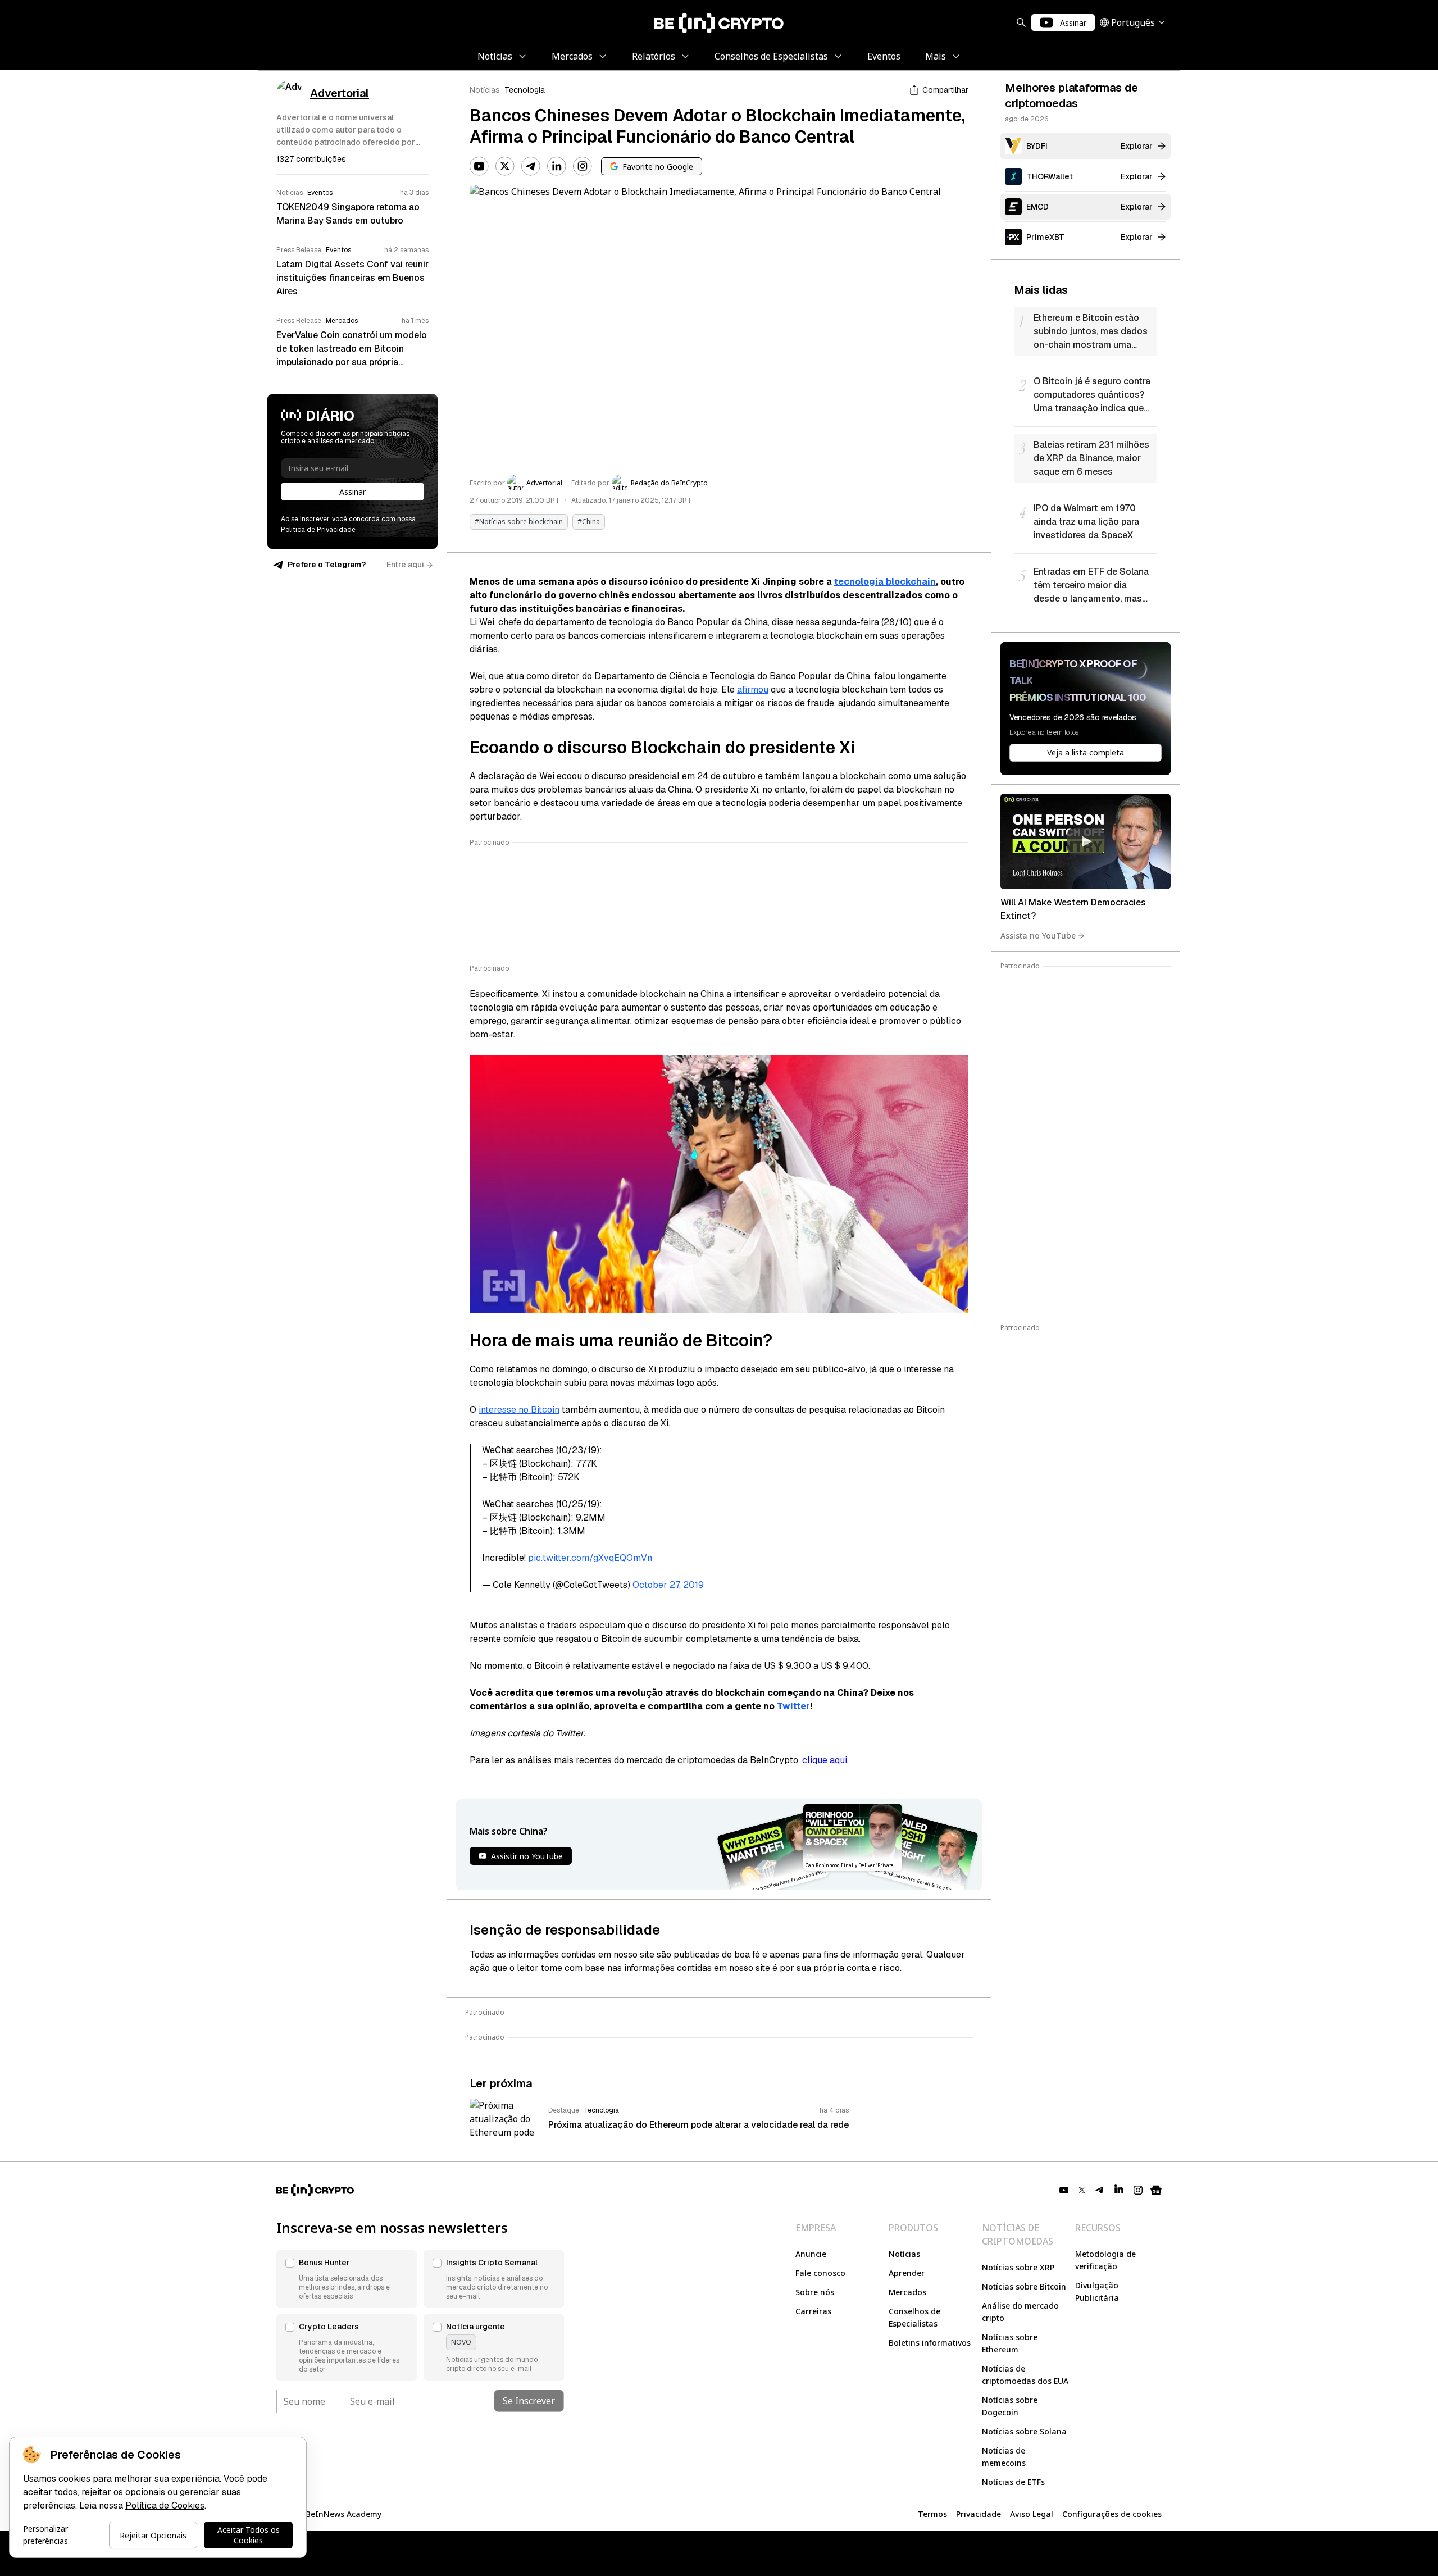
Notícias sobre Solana (1024, 2431)
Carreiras (813, 2311)
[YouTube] (479, 166)
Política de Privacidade (318, 530)
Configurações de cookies (1112, 2514)
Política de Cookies (165, 2506)
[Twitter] (505, 166)
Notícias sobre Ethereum (1010, 2343)
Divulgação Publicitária (1097, 2291)
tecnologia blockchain (885, 582)
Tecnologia (525, 90)
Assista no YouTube (1038, 936)
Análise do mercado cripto (1020, 2312)
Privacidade (979, 2514)
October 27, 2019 (668, 1585)
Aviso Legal (1032, 2514)
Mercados (907, 2292)
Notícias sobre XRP (1018, 2267)
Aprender (907, 2273)
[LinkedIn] (557, 166)
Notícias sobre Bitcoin (1024, 2286)
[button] (347, 2279)
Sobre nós (815, 2292)
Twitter (793, 1706)
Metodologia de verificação (1105, 2260)
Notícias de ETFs (1013, 2482)
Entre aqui (405, 565)
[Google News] (1156, 2190)
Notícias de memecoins (1004, 2457)
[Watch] (1086, 841)
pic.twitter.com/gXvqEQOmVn (590, 1558)
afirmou (753, 689)
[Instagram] (583, 166)
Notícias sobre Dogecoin (1010, 2406)
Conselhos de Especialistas (914, 2317)
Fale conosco (820, 2273)
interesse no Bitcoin (519, 1410)
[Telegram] (531, 166)
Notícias (485, 90)
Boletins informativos (930, 2343)
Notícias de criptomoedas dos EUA (1025, 2375)
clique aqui (825, 1760)
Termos (932, 2514)
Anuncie (811, 2254)
